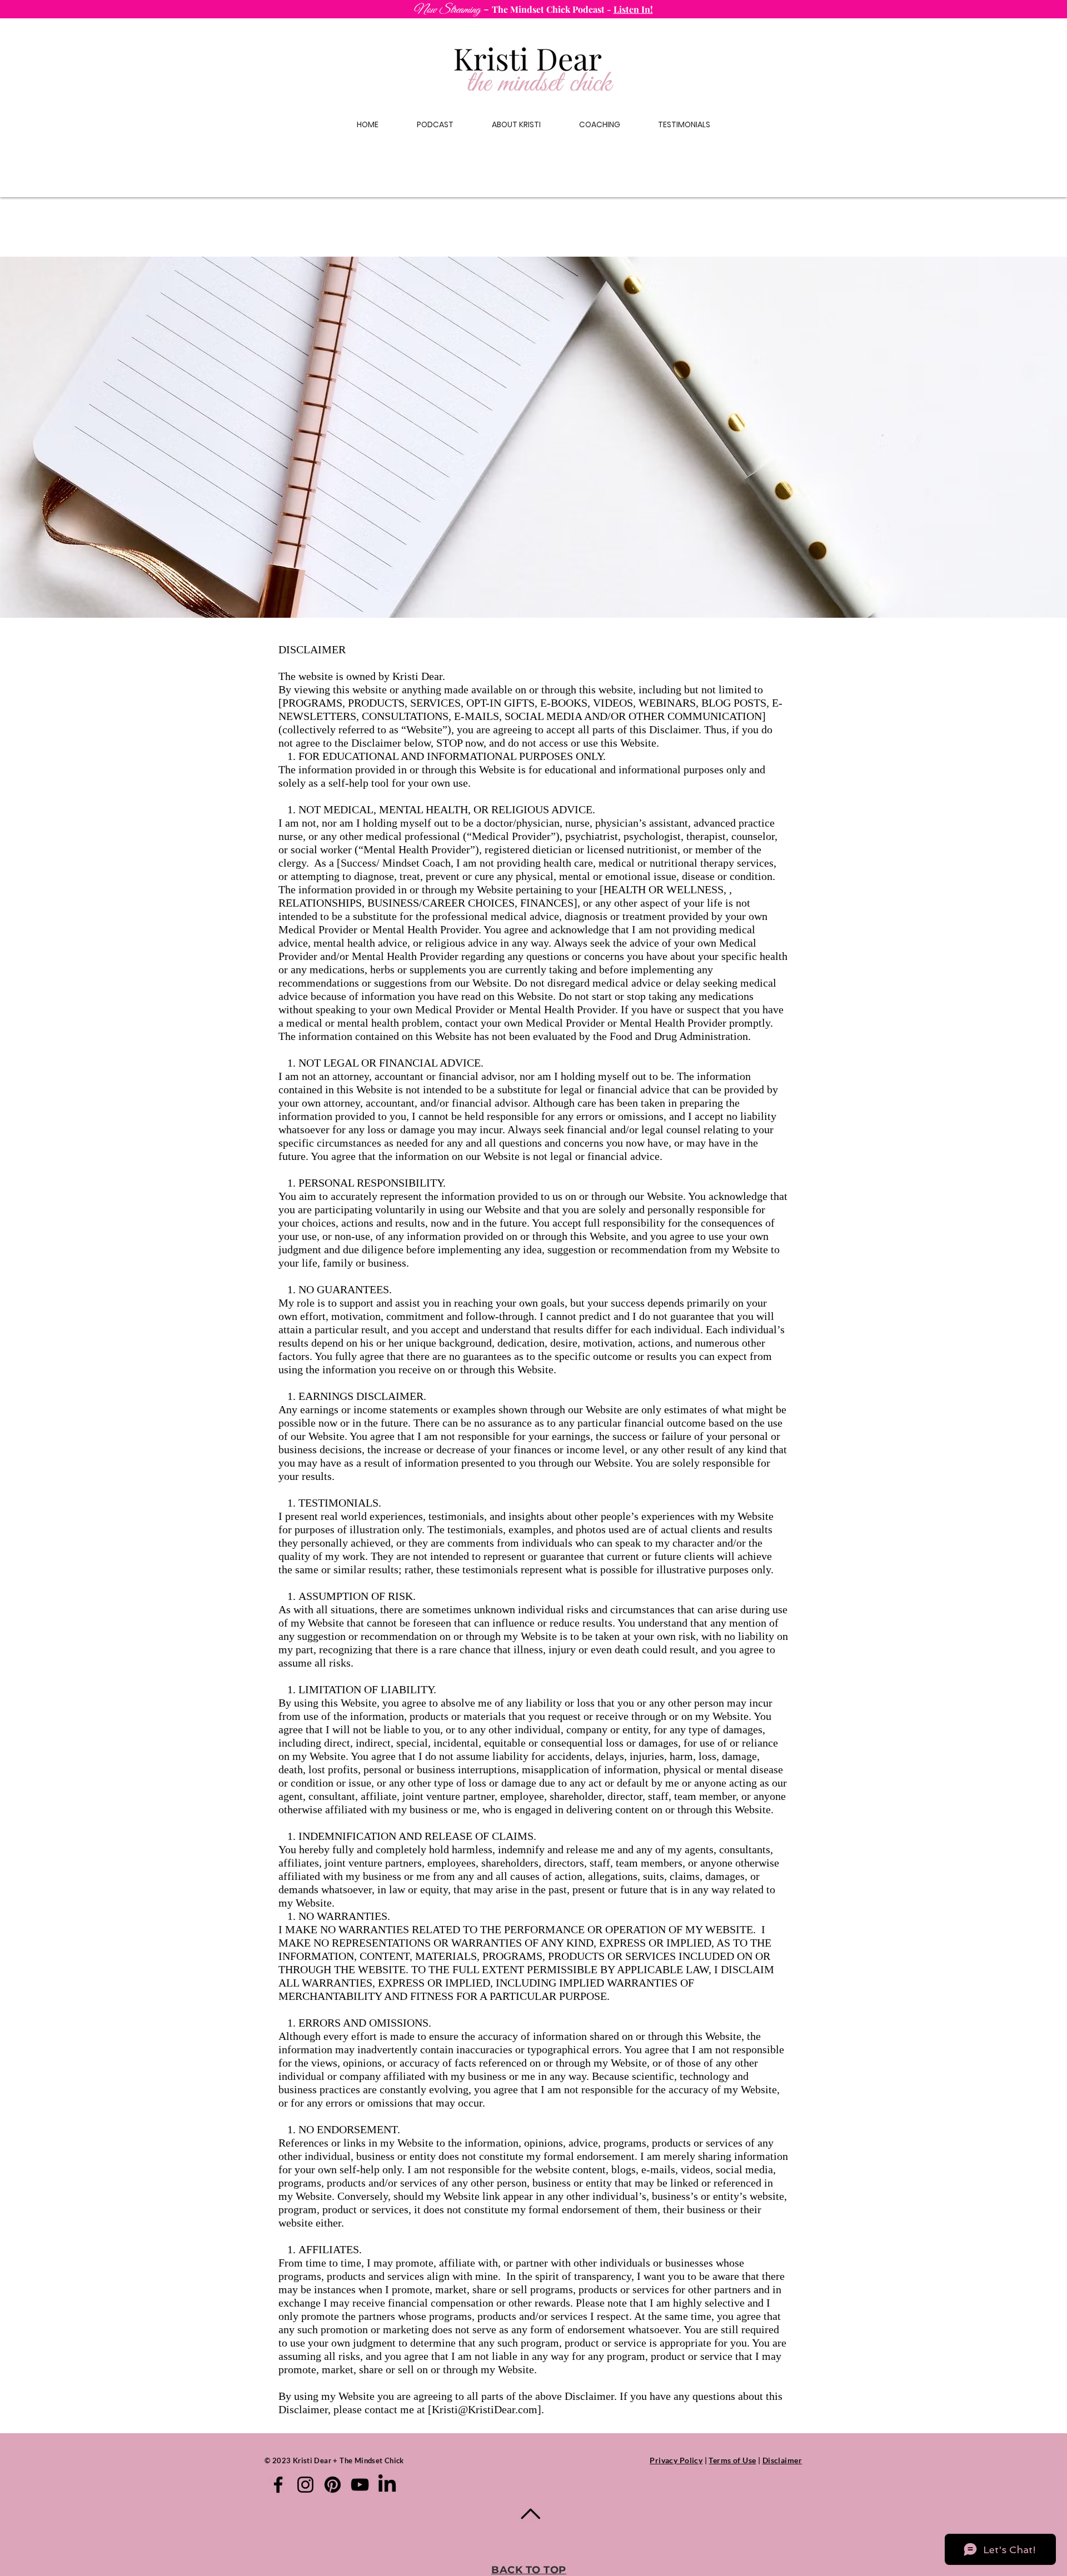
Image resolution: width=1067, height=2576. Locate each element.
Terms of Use (732, 2460)
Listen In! (633, 9)
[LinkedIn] (387, 2485)
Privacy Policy (676, 2460)
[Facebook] (278, 2485)
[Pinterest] (333, 2485)
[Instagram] (305, 2485)
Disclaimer (782, 2460)
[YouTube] (360, 2485)
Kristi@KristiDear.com (485, 2409)
